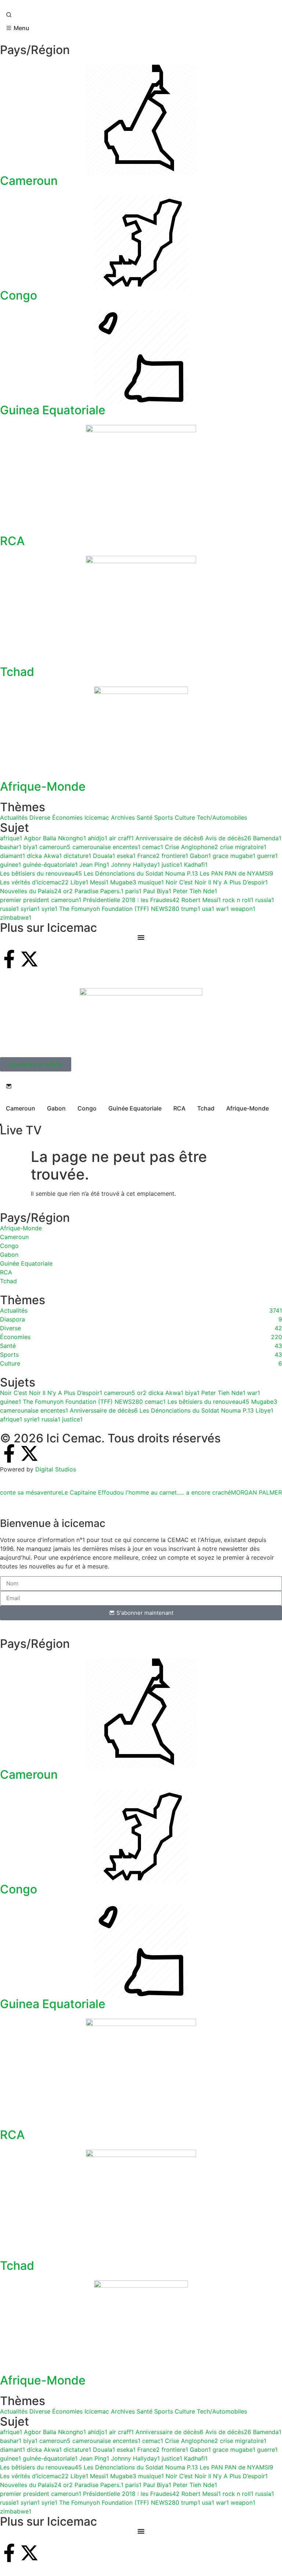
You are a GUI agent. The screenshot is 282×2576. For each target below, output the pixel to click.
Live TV (21, 1130)
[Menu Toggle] (141, 2531)
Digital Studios (56, 1469)
